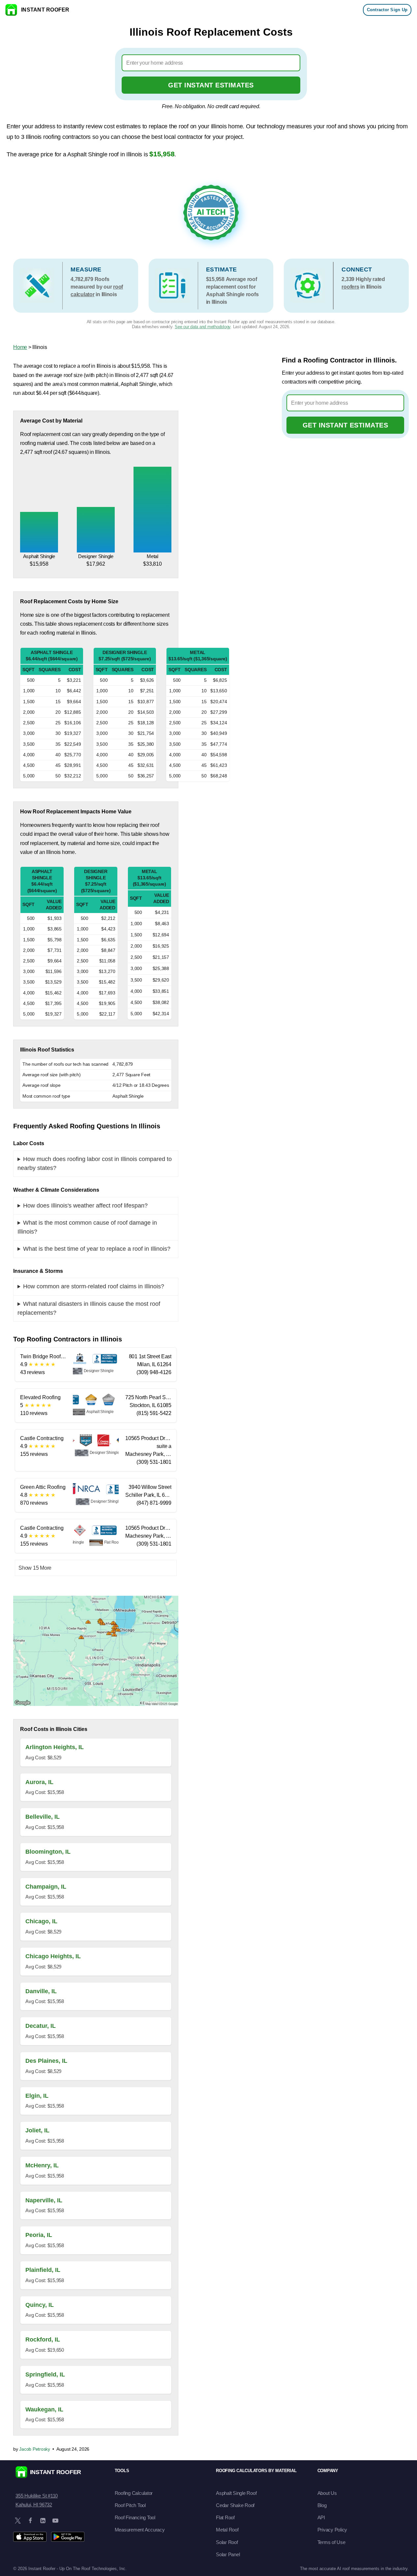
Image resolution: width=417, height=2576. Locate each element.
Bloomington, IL (48, 1852)
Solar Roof (227, 2542)
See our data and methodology (203, 327)
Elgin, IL (37, 2096)
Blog (322, 2505)
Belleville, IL (43, 1817)
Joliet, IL (37, 2130)
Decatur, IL (41, 2026)
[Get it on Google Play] (68, 2537)
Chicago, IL (41, 1921)
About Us (327, 2493)
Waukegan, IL (44, 2409)
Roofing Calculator (134, 2493)
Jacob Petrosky (35, 2449)
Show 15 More (35, 1568)
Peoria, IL (39, 2235)
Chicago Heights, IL (53, 1956)
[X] (18, 2521)
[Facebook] (30, 2521)
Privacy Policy (332, 2530)
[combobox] (211, 63)
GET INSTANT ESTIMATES (211, 85)
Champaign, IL (46, 1887)
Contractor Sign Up (387, 10)
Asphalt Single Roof (236, 2493)
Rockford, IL (43, 2340)
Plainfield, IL (43, 2270)
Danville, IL (41, 1991)
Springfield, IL (45, 2374)
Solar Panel (228, 2554)
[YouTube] (55, 2521)
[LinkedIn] (43, 2521)
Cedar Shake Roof (235, 2505)
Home (20, 347)
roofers (350, 287)
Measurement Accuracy (140, 2530)
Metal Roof (227, 2530)
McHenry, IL (42, 2165)
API (321, 2517)
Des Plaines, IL (46, 2061)
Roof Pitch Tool (130, 2505)
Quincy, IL (40, 2305)
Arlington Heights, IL (55, 1747)
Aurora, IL (39, 1782)
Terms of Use (331, 2542)
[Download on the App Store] (30, 2537)
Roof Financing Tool (135, 2517)
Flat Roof (225, 2517)
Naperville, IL (44, 2200)
